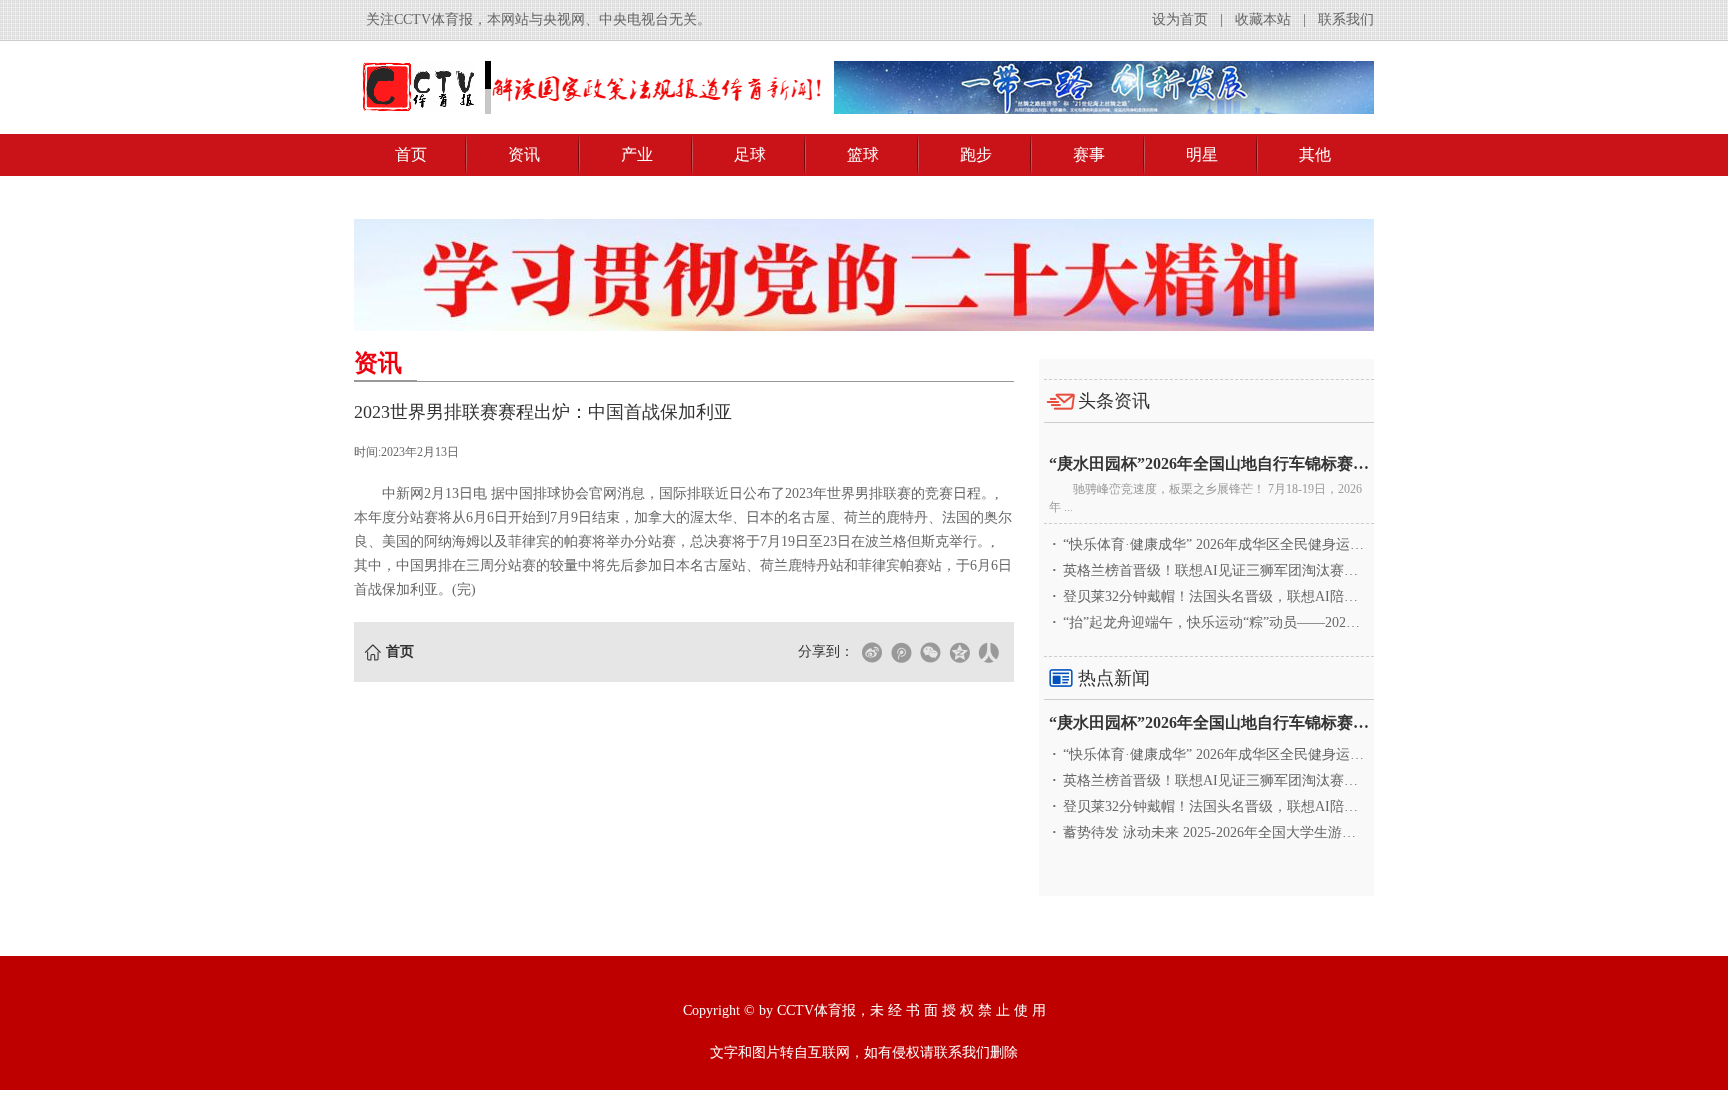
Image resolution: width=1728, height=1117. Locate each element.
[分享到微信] (930, 652)
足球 (750, 154)
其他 (1315, 154)
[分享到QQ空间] (959, 652)
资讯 (524, 154)
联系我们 (1346, 19)
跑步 (976, 154)
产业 (637, 154)
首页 (411, 154)
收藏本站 (1263, 19)
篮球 (863, 154)
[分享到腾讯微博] (901, 652)
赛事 (1089, 154)
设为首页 (1180, 19)
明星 (1202, 154)
